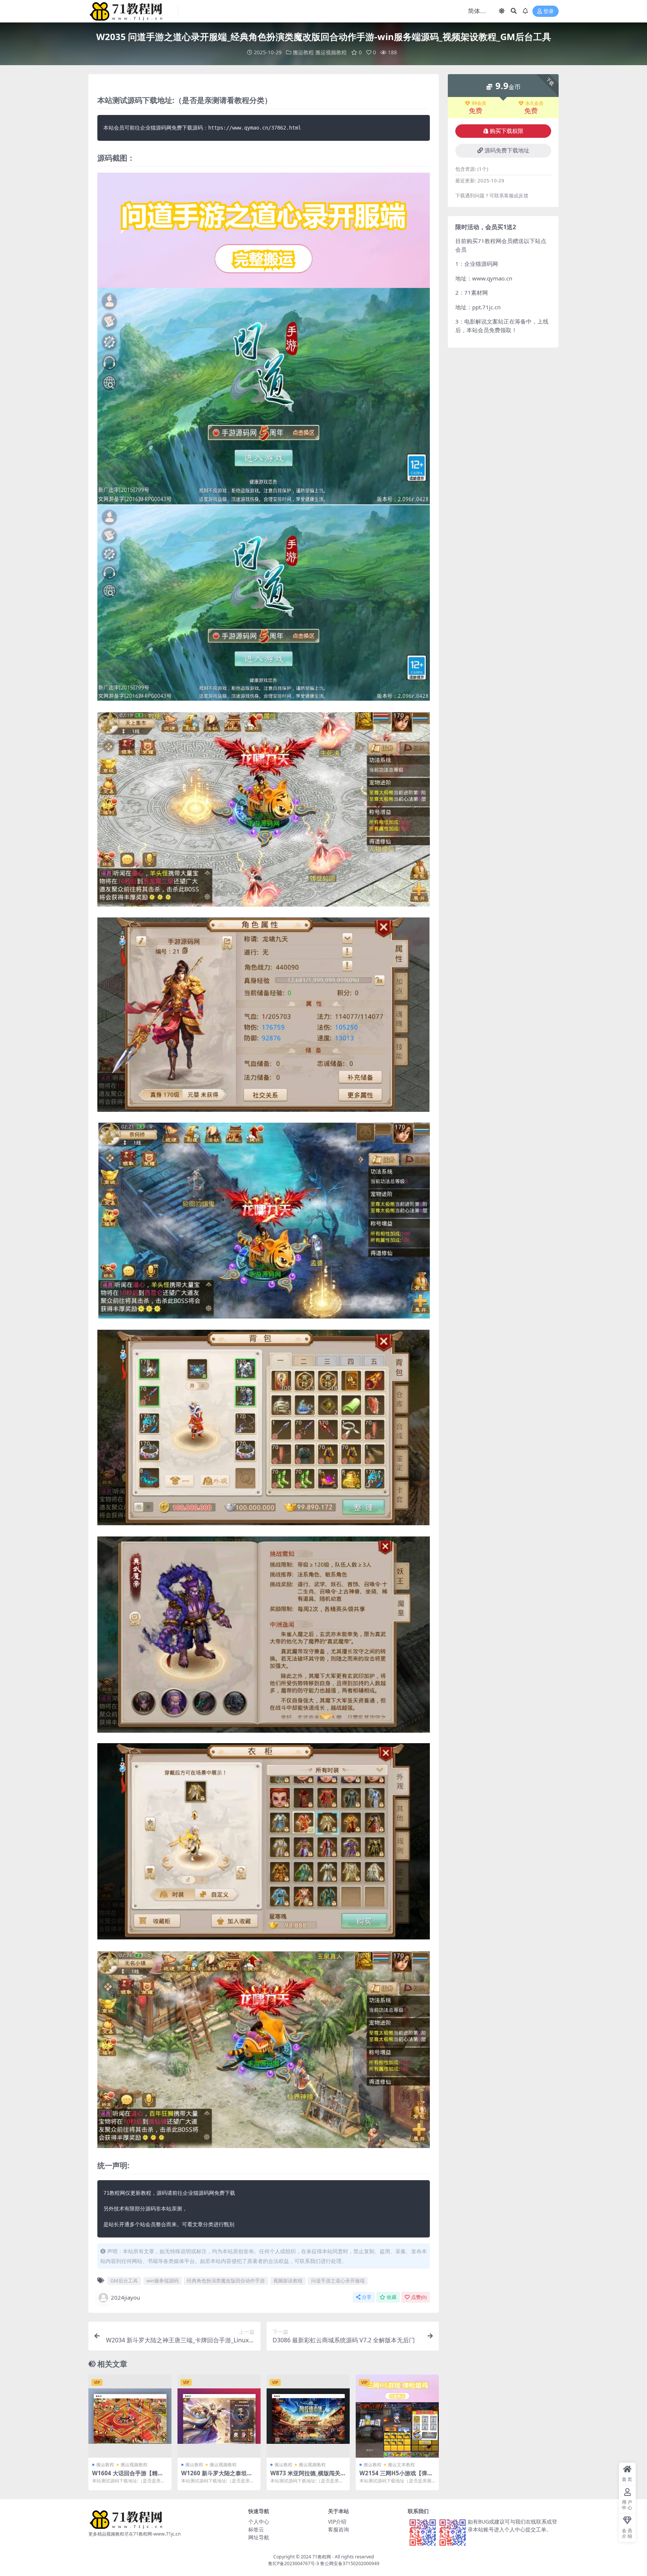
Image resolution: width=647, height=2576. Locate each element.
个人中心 (259, 2522)
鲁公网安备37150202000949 (350, 2563)
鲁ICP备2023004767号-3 (294, 2563)
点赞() (419, 2297)
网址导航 (259, 2537)
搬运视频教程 (331, 52)
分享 (367, 2297)
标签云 (256, 2529)
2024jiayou (125, 2297)
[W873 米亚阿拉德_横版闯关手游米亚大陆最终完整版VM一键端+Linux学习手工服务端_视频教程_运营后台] (308, 2416)
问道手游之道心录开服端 (338, 2281)
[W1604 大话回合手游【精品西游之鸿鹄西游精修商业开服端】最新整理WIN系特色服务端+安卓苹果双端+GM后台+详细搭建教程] (130, 2416)
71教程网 (322, 2557)
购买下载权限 (507, 131)
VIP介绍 (337, 2522)
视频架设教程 (288, 2281)
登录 (549, 11)
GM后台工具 (124, 2281)
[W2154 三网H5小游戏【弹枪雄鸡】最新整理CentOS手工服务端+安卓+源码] (397, 2416)
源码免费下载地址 (507, 151)
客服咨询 (338, 2529)
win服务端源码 (162, 2281)
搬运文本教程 (401, 2465)
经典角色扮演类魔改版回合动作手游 (226, 2281)
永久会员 (534, 103)
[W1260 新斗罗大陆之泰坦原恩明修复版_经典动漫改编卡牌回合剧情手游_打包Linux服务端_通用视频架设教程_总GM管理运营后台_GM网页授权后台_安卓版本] (219, 2416)
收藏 (392, 2297)
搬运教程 (303, 52)
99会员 (479, 103)
